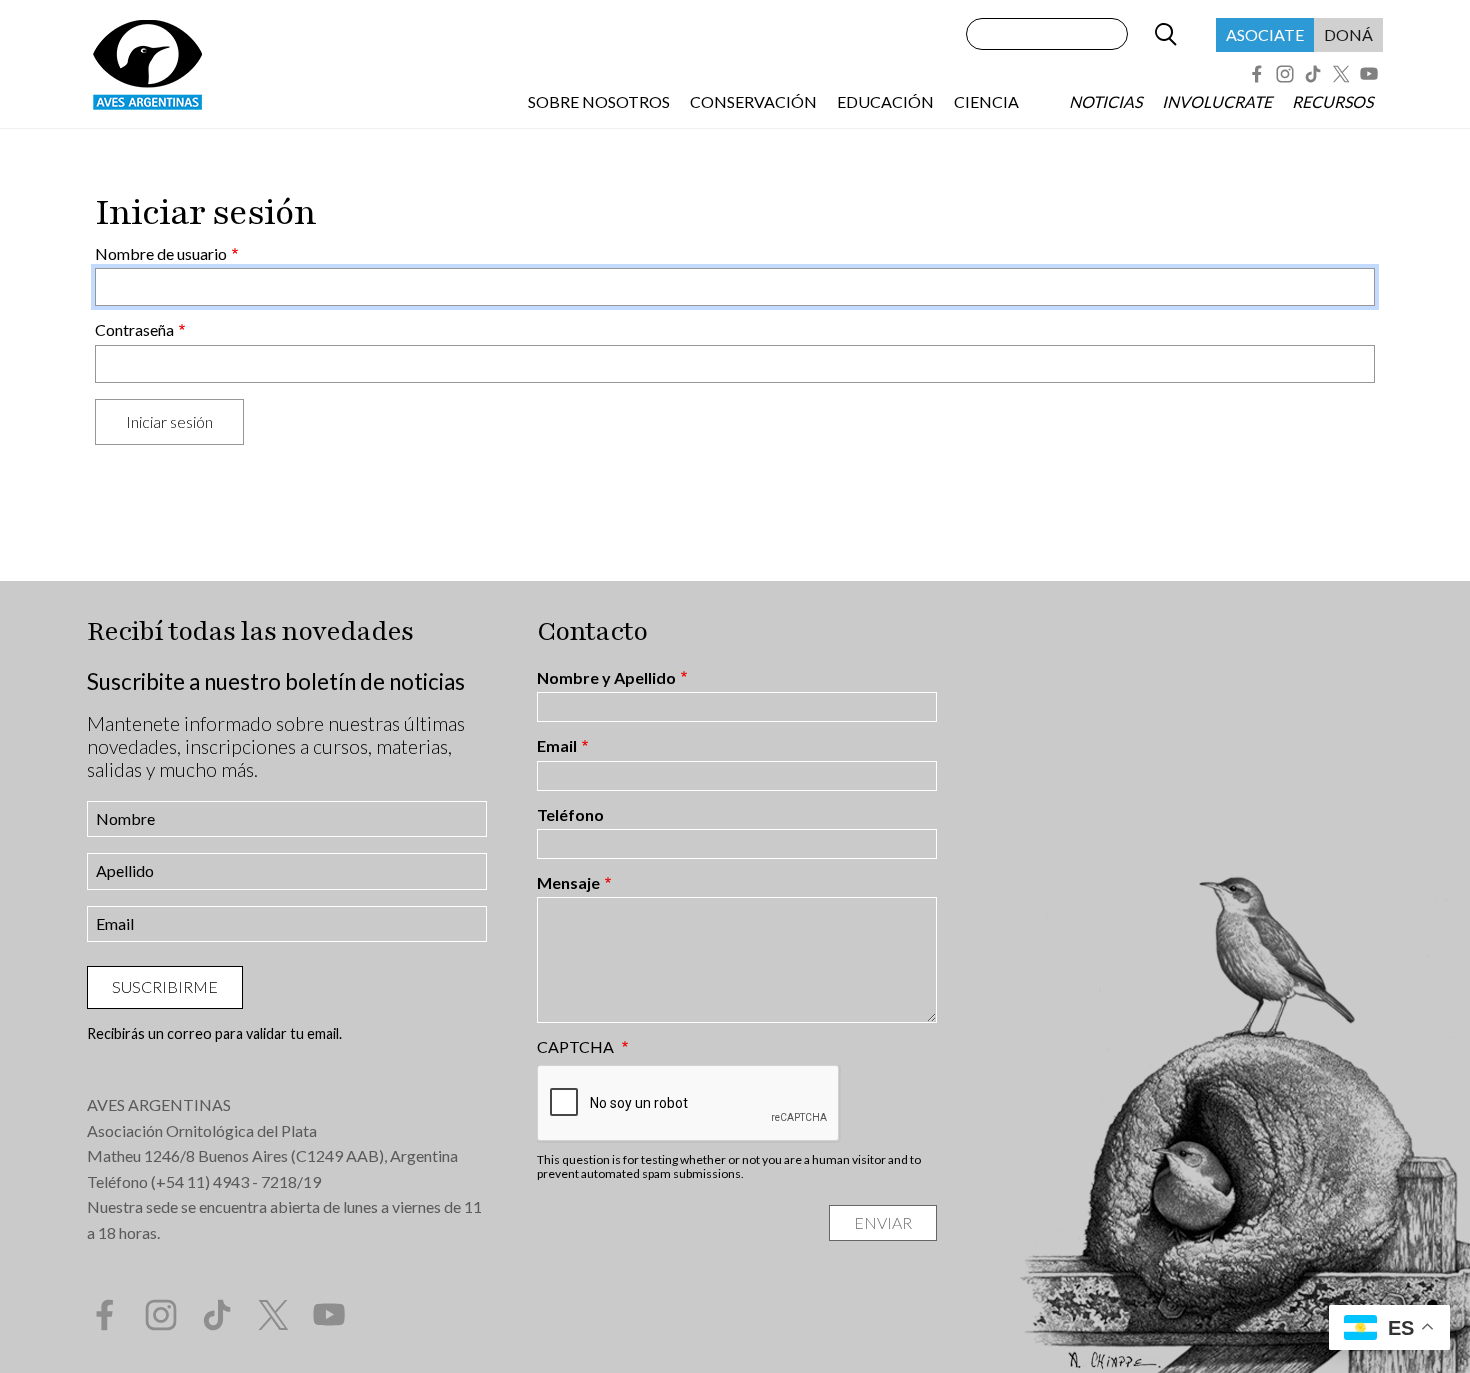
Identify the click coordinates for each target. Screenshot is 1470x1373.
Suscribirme (165, 986)
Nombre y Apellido (606, 678)
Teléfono (570, 815)
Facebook (1257, 74)
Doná (1348, 34)
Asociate (1265, 34)
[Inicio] (147, 64)
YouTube (1369, 74)
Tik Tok (1313, 74)
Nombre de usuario (161, 254)
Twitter (1341, 74)
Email (557, 746)
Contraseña (134, 330)
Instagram (1285, 74)
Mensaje (568, 883)
